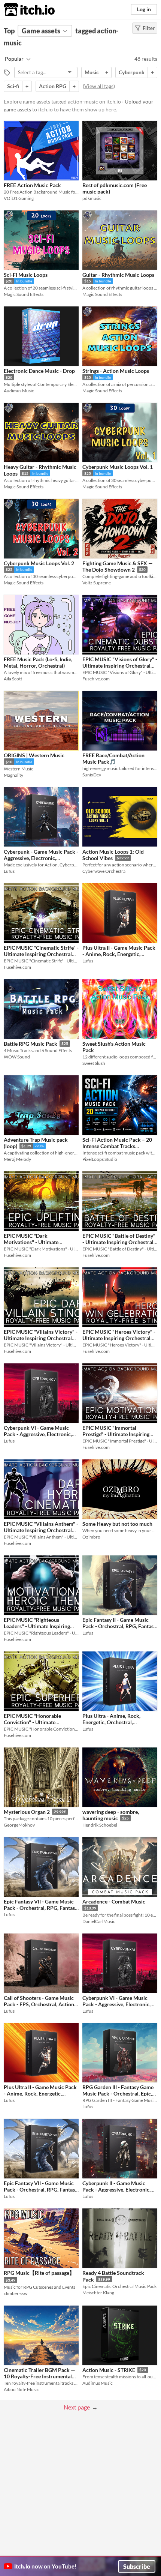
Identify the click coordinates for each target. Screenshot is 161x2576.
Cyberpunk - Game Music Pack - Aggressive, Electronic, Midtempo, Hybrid (41, 858)
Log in (144, 9)
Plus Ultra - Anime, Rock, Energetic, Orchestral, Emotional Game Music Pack (116, 1722)
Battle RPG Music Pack (31, 1044)
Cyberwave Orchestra (104, 871)
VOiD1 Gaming (19, 198)
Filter (149, 28)
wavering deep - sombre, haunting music (111, 1815)
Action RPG (53, 86)
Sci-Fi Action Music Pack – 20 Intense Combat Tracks (117, 1143)
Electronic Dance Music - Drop (39, 371)
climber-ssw (16, 2293)
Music (92, 72)
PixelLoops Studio (100, 1159)
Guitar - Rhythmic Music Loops (118, 275)
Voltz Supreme (97, 583)
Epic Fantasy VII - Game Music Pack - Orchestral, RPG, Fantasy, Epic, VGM (41, 1908)
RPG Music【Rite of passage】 (39, 2273)
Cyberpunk (132, 72)
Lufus (9, 871)
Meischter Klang (98, 2293)
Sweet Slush (94, 1063)
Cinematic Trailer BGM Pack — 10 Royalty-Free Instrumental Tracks (40, 2376)
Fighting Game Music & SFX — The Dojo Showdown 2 (118, 567)
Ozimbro (91, 1537)
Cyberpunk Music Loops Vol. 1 (118, 467)
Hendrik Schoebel (100, 1825)
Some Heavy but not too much (117, 1524)
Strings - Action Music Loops (116, 371)
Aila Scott (13, 679)
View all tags (99, 86)
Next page (77, 2407)
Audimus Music (19, 391)
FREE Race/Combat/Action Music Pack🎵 (113, 758)
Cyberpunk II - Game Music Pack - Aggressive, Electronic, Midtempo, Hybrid (116, 2190)
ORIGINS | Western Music (34, 755)
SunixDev (92, 775)
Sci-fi (13, 86)
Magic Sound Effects (24, 294)
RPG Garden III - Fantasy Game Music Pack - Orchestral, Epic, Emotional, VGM (118, 2094)
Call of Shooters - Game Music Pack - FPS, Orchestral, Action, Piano (40, 2004)
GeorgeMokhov (19, 1825)
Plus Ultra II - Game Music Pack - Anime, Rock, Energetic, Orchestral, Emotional (119, 954)
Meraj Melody (17, 1159)
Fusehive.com (96, 679)
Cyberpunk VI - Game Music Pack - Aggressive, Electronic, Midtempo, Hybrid (38, 1434)
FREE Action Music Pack (32, 185)
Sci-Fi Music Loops (26, 275)
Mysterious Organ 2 (27, 1812)
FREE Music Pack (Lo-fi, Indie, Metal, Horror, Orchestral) (38, 662)
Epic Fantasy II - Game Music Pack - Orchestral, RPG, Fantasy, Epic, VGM (120, 1626)
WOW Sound (17, 1057)
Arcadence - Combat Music (114, 1901)
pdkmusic (92, 198)
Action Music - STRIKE (109, 2370)
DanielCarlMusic (99, 1921)
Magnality (13, 775)
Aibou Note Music (21, 2389)
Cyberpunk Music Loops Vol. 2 (39, 563)
